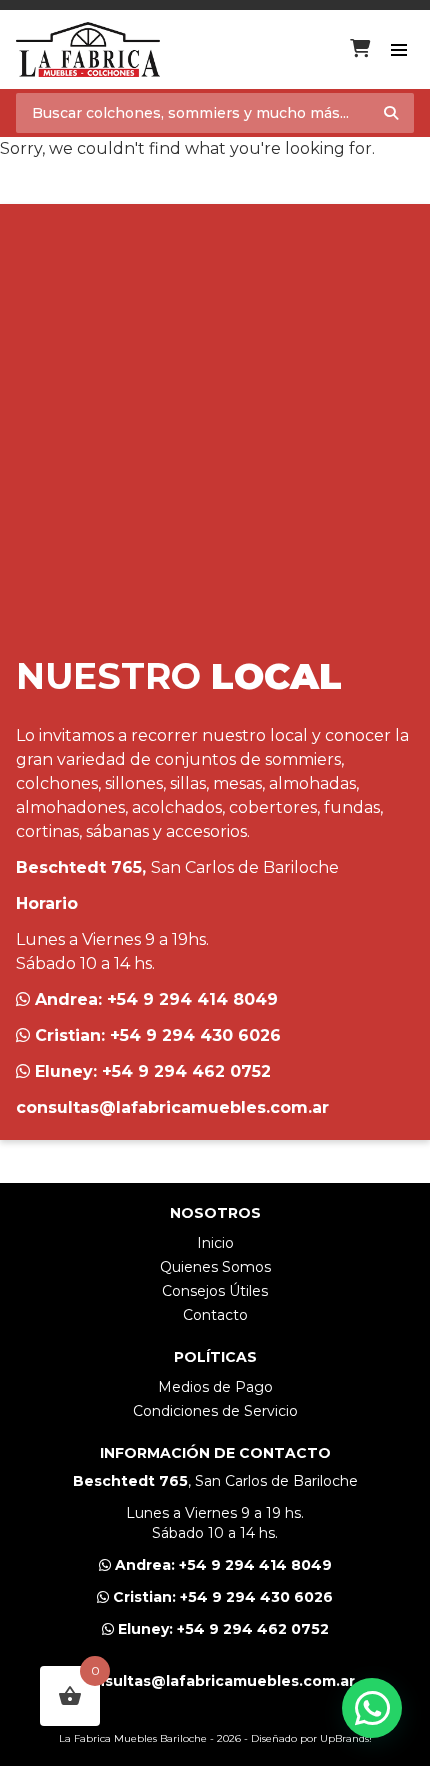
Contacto (215, 1315)
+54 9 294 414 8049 (192, 999)
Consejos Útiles (215, 1291)
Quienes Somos (215, 1267)
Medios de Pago (215, 1387)
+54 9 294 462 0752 (186, 1071)
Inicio (215, 1243)
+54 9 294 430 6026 (195, 1035)
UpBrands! (346, 1738)
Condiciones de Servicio (215, 1411)
